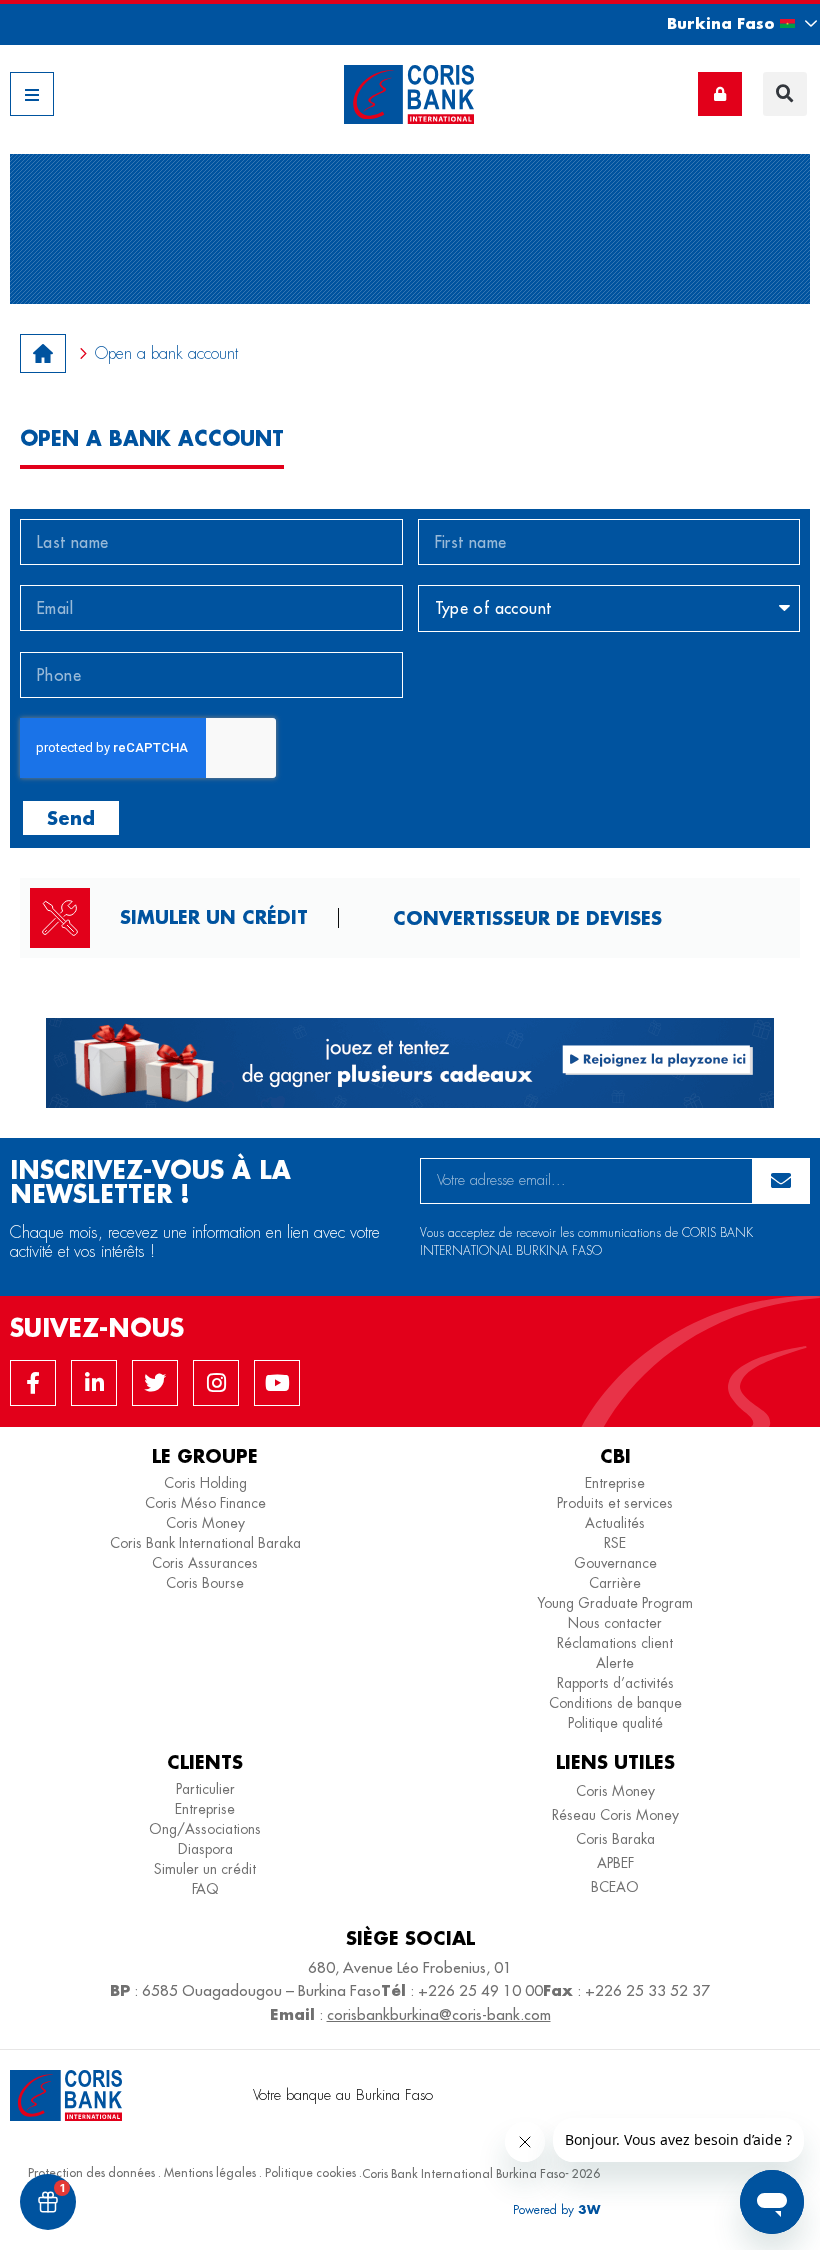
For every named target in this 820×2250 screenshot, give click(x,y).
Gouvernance (615, 1563)
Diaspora (205, 1849)
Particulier (205, 1789)
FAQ (205, 1889)
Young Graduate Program (615, 1603)
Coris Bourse (205, 1583)
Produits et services (615, 1503)
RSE (615, 1543)
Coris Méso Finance (205, 1503)
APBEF (615, 1863)
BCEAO (615, 1887)
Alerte (615, 1663)
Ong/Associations (205, 1829)
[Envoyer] (781, 1181)
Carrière (615, 1583)
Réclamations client (615, 1643)
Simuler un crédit (214, 917)
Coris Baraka (615, 1839)
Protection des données (91, 2172)
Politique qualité (615, 1723)
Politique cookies (310, 2172)
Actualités (615, 1523)
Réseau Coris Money (615, 1815)
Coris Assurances (205, 1563)
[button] (724, 23)
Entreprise (615, 1483)
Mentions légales (210, 2172)
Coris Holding (205, 1483)
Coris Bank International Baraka (205, 1543)
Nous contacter (615, 1623)
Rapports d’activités (615, 1683)
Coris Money (205, 1523)
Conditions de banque (615, 1703)
